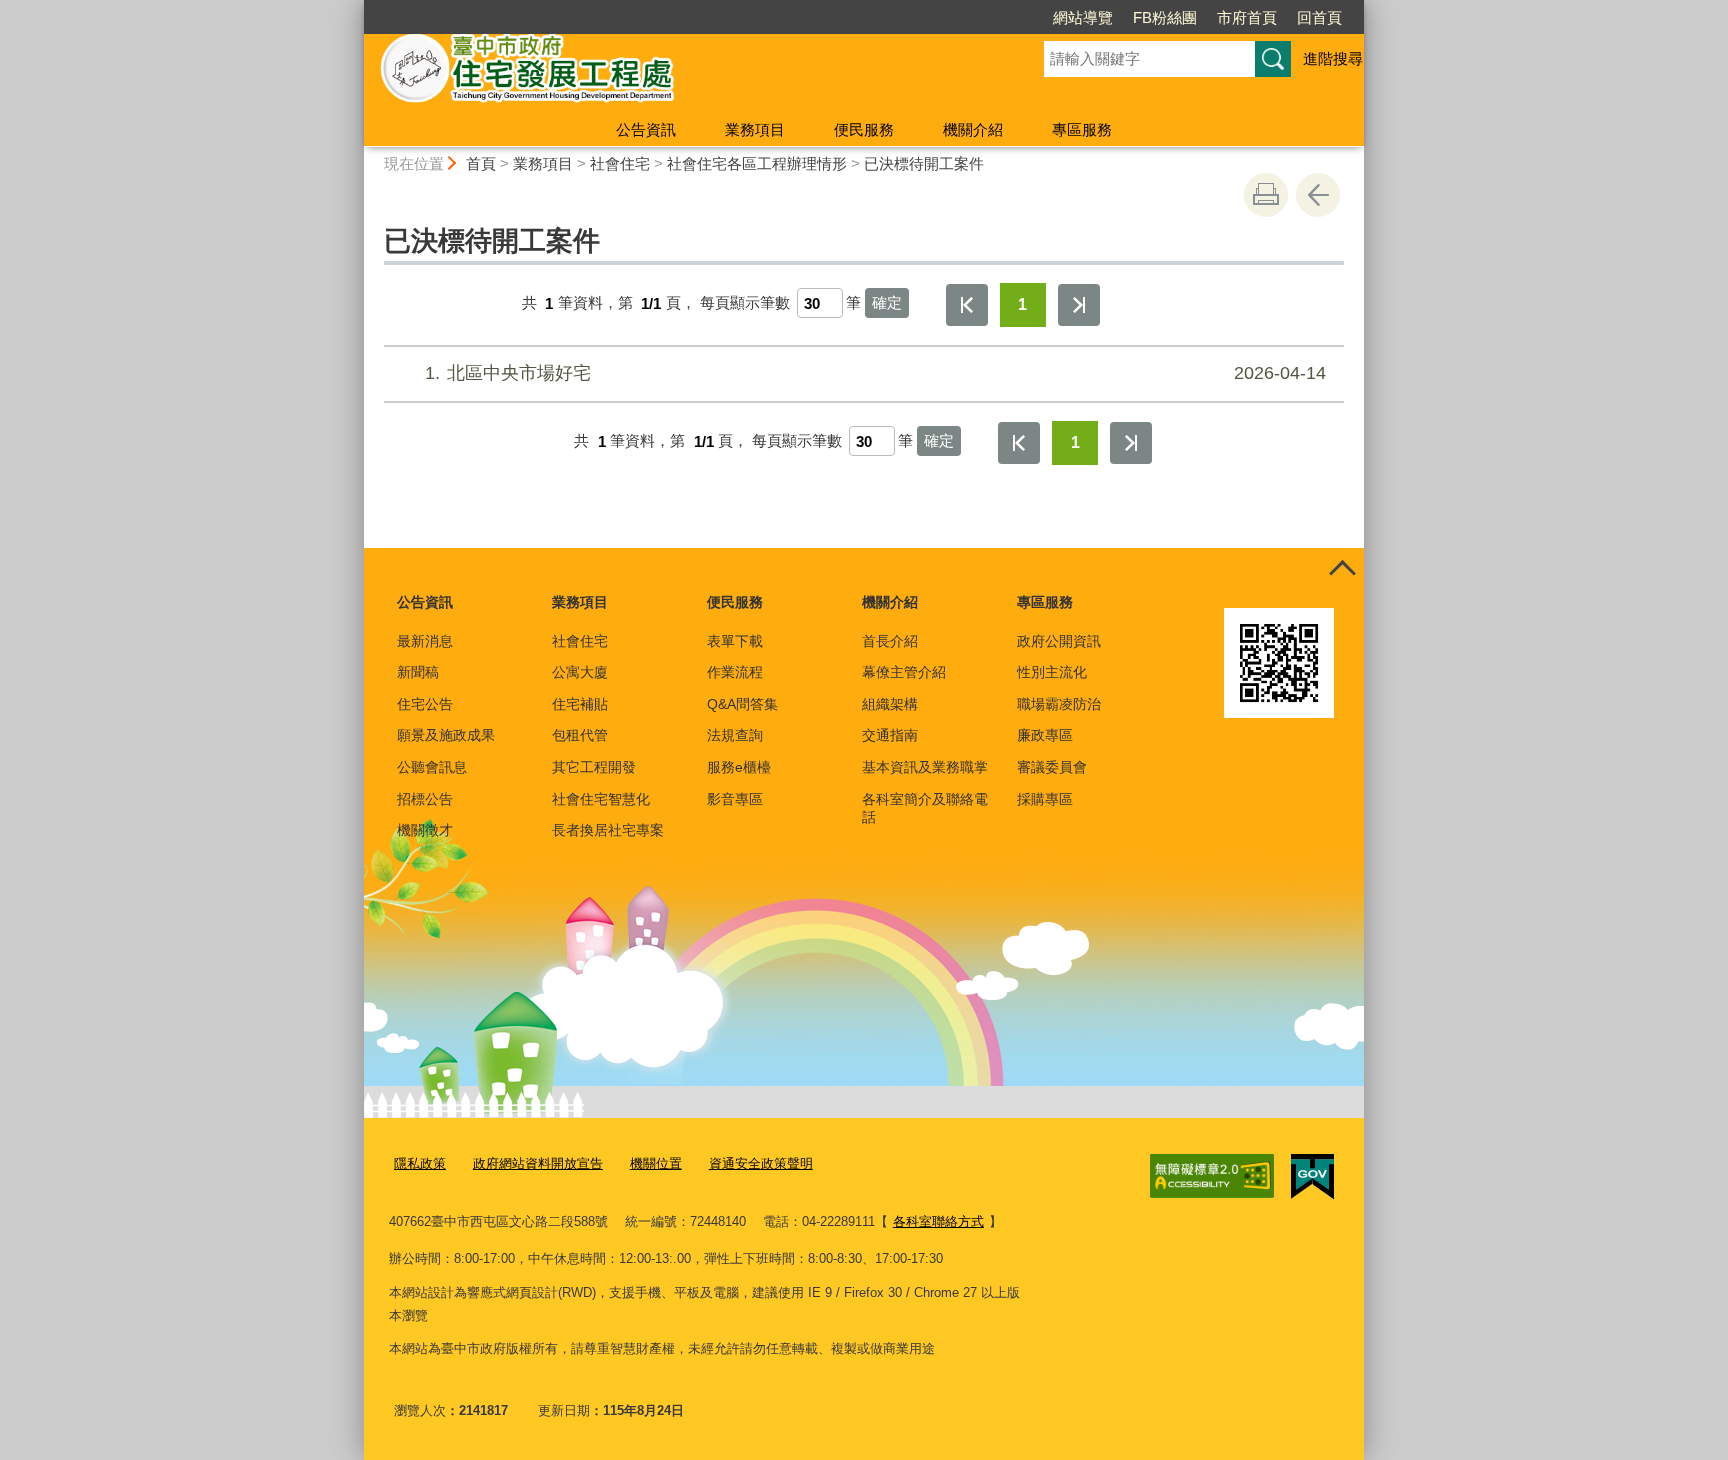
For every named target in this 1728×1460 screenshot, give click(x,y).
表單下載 (735, 641)
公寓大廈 (580, 672)
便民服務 (864, 129)
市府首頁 (1247, 17)
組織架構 (890, 704)
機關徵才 (425, 830)
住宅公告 (425, 704)
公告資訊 (646, 129)
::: (355, 8)
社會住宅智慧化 (601, 799)
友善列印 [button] (1266, 195)
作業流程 (735, 672)
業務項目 (755, 129)
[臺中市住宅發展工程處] (680, 73)
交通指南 (890, 735)
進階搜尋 (1333, 58)
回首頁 (1319, 17)
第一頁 (967, 305)
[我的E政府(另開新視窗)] (1312, 1177)
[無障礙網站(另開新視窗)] (1212, 1176)
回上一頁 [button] (1318, 195)
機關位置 (656, 1163)
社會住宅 (620, 163)
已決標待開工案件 (924, 163)
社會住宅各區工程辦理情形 (757, 163)
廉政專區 (1045, 735)
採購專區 (1045, 799)
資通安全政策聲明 (761, 1163)
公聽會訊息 (432, 767)
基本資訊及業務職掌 (925, 767)
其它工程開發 (594, 767)
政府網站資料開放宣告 (538, 1163)
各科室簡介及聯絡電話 (925, 808)
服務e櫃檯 (739, 767)
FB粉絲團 (1165, 17)
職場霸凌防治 (1059, 704)
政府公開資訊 (1059, 641)
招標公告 (425, 799)
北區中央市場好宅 (875, 373)
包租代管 (580, 735)
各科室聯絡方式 (938, 1221)
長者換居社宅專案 (608, 830)
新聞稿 (418, 672)
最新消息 (425, 641)
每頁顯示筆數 (745, 303)
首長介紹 (890, 641)
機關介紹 (973, 129)
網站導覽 (1083, 17)
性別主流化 (1052, 672)
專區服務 (1082, 129)
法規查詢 (735, 735)
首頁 (481, 163)
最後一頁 (1079, 305)
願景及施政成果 (446, 735)
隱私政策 (420, 1163)
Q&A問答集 (742, 704)
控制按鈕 (1342, 570)
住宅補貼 (580, 704)
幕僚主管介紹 (904, 672)
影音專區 (735, 799)
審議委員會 (1052, 767)
